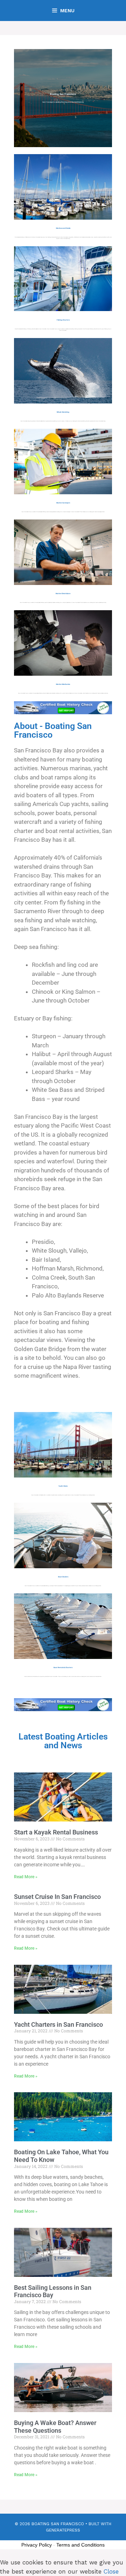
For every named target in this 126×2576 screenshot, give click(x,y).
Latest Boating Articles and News (63, 1741)
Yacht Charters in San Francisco (58, 2024)
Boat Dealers (63, 1577)
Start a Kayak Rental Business (56, 1832)
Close (111, 2571)
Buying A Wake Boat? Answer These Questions (55, 2427)
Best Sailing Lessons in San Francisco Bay (53, 2291)
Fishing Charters (63, 320)
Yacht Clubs (63, 1486)
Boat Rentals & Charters (63, 1668)
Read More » (26, 1877)
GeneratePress (63, 2530)
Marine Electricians (63, 594)
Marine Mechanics (63, 684)
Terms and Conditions (80, 2545)
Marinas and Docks (63, 228)
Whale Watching (63, 412)
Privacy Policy (37, 2545)
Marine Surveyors (63, 503)
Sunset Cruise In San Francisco (57, 1897)
